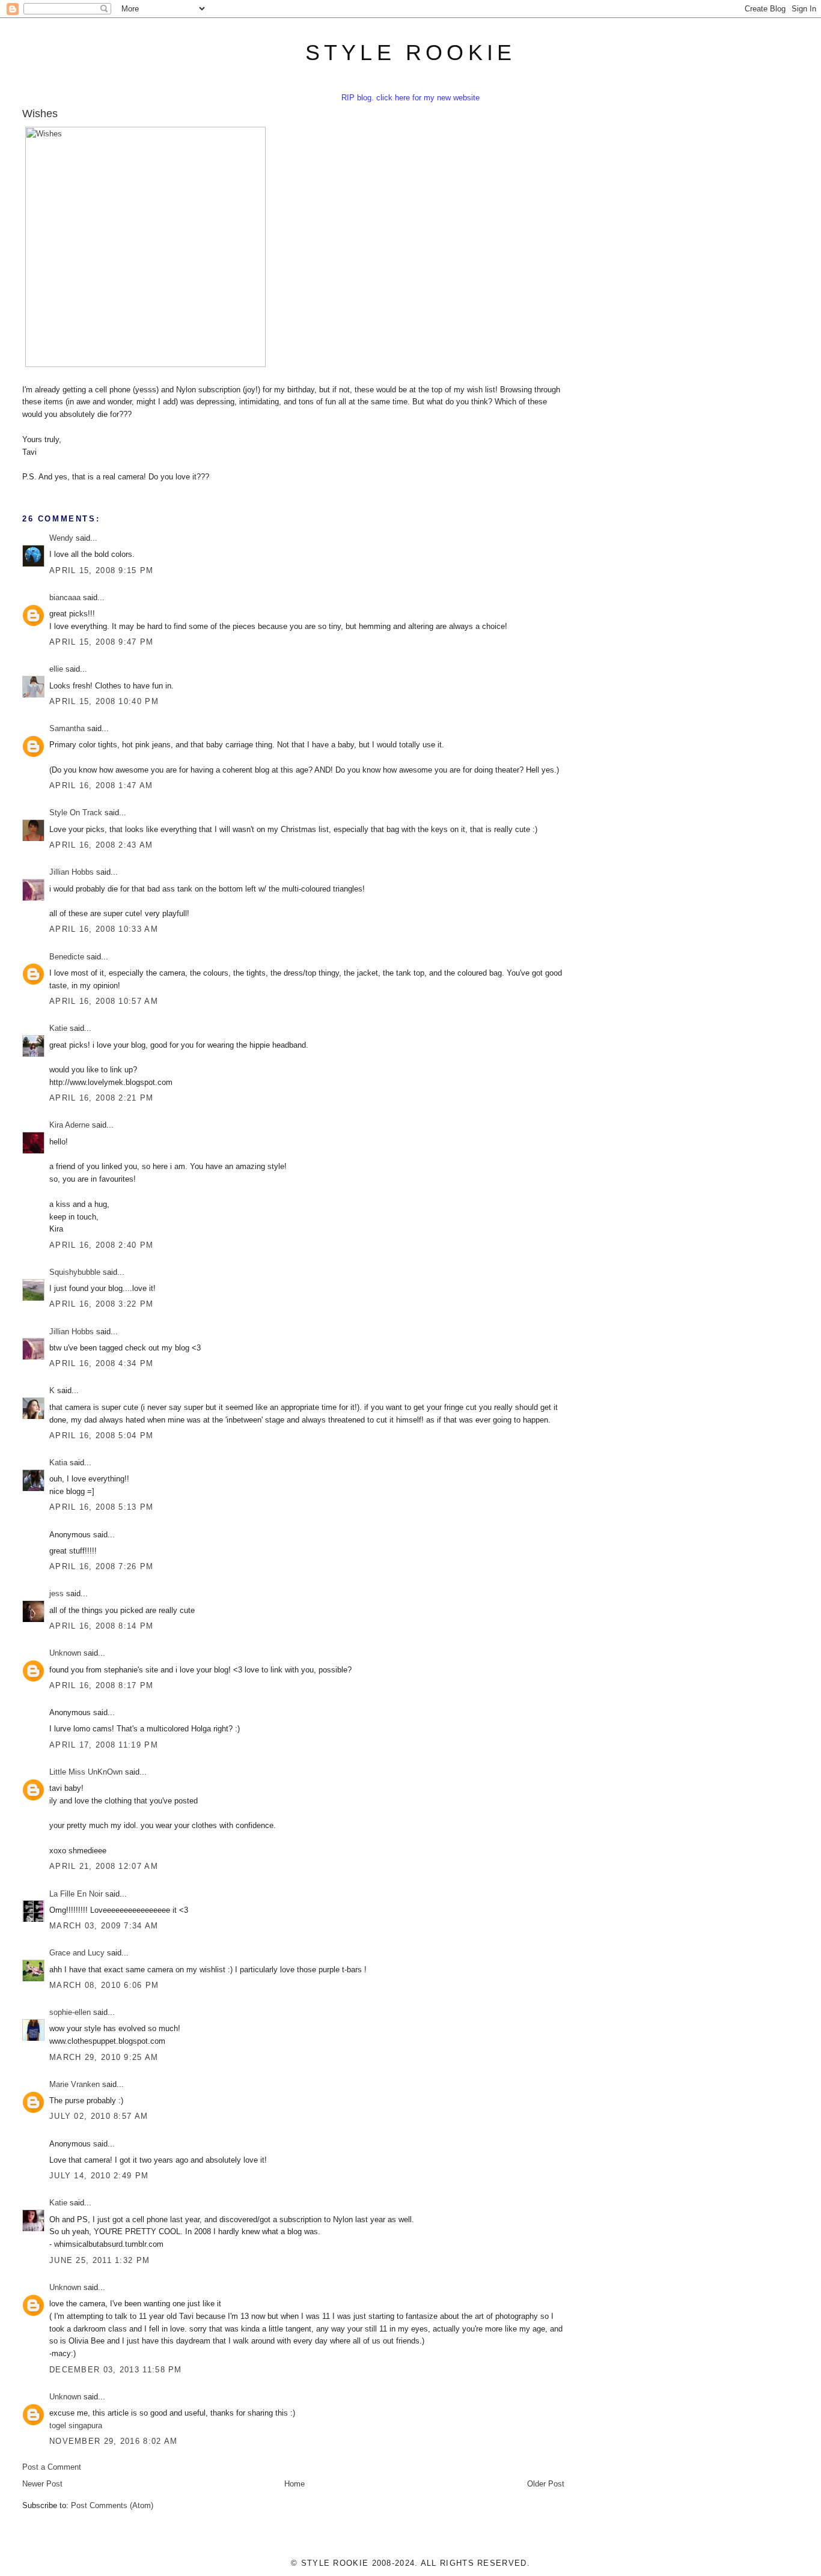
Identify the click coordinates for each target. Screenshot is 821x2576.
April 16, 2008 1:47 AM (101, 785)
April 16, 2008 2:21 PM (102, 1098)
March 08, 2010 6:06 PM (104, 1985)
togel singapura (76, 2426)
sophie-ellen (70, 2012)
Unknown (65, 1653)
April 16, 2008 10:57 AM (104, 1001)
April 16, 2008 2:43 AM (101, 845)
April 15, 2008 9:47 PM (102, 642)
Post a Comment (52, 2467)
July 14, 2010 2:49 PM (99, 2176)
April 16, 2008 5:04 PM (102, 1435)
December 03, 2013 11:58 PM (116, 2370)
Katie (58, 1028)
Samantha (67, 728)
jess (56, 1593)
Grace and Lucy (77, 1953)
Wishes (40, 114)
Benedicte (67, 957)
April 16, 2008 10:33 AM (104, 929)
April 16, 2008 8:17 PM (102, 1685)
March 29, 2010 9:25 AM (104, 2057)
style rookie (410, 53)
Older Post (546, 2484)
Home (295, 2484)
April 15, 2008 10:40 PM (104, 701)
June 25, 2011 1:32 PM (99, 2260)
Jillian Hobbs (72, 872)
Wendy (61, 538)
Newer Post (42, 2484)
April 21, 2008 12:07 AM (104, 1866)
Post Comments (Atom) (112, 2505)
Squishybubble (75, 1272)
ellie (56, 669)
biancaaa (65, 597)
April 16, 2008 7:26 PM (102, 1566)
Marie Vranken (75, 2084)
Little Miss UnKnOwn (86, 1772)
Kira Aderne (69, 1125)
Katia (58, 1463)
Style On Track (76, 813)
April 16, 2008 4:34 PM (102, 1363)
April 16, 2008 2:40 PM (102, 1245)
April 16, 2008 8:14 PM (102, 1626)
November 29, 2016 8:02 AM (114, 2441)
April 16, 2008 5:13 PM (102, 1507)
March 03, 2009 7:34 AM (104, 1926)
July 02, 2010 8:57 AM (99, 2116)
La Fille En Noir (76, 1894)
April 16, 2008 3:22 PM (102, 1304)
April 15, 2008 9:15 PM (102, 570)
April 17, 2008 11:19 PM (104, 1745)
